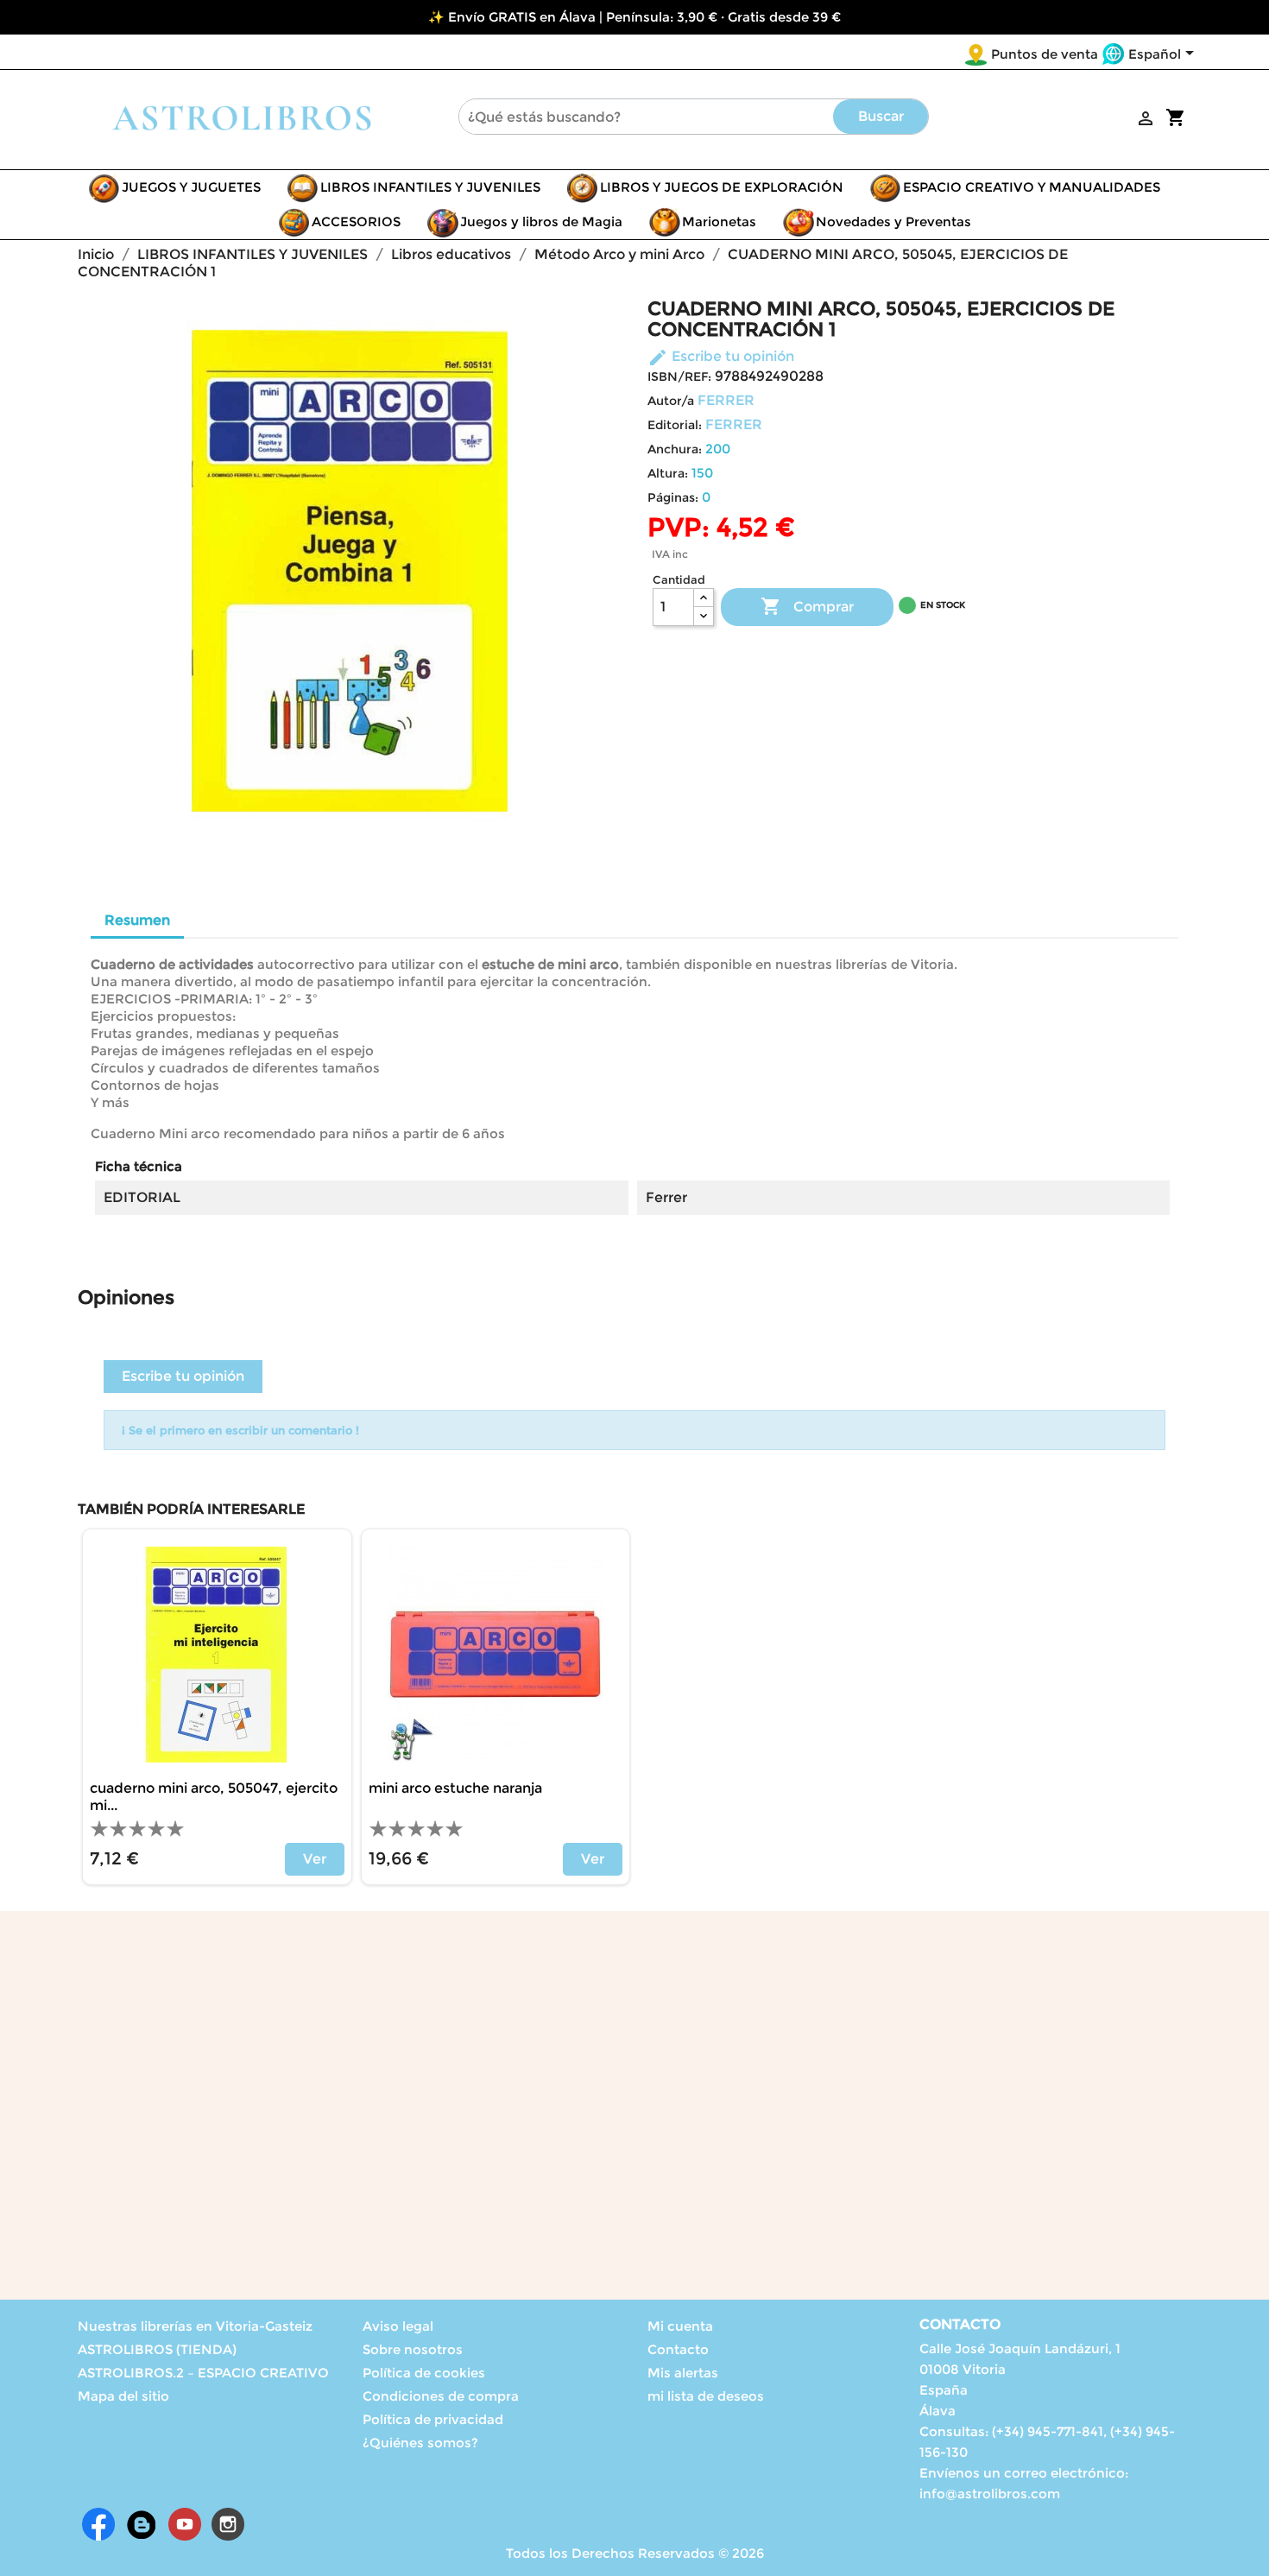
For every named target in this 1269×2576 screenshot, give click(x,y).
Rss (142, 2524)
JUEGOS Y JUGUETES (191, 187)
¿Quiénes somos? (420, 2443)
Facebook (98, 2524)
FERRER (726, 400)
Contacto (678, 2349)
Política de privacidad (433, 2419)
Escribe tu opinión (721, 356)
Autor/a (671, 401)
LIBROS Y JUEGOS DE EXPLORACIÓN (722, 187)
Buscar (881, 116)
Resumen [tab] (137, 920)
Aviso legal (398, 2326)
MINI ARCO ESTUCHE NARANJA (455, 1788)
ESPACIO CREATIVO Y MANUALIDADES (1032, 187)
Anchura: (675, 449)
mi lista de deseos (706, 2396)
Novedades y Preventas (893, 222)
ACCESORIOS (356, 222)
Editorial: (675, 425)
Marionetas (719, 222)
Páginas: (673, 497)
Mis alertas (683, 2373)
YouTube (185, 2524)
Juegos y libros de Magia (541, 222)
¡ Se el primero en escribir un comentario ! (240, 1430)
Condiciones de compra (441, 2396)
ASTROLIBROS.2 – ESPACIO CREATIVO (203, 2373)
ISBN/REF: (679, 377)
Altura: (668, 473)
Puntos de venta (1045, 54)
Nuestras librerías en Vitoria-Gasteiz (195, 2326)
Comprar (807, 606)
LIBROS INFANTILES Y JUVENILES (430, 187)
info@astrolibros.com (990, 2494)
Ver (315, 1859)
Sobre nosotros (413, 2349)
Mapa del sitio (123, 2396)
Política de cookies (424, 2373)
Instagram (228, 2524)
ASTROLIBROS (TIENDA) (157, 2349)
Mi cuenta (680, 2326)
